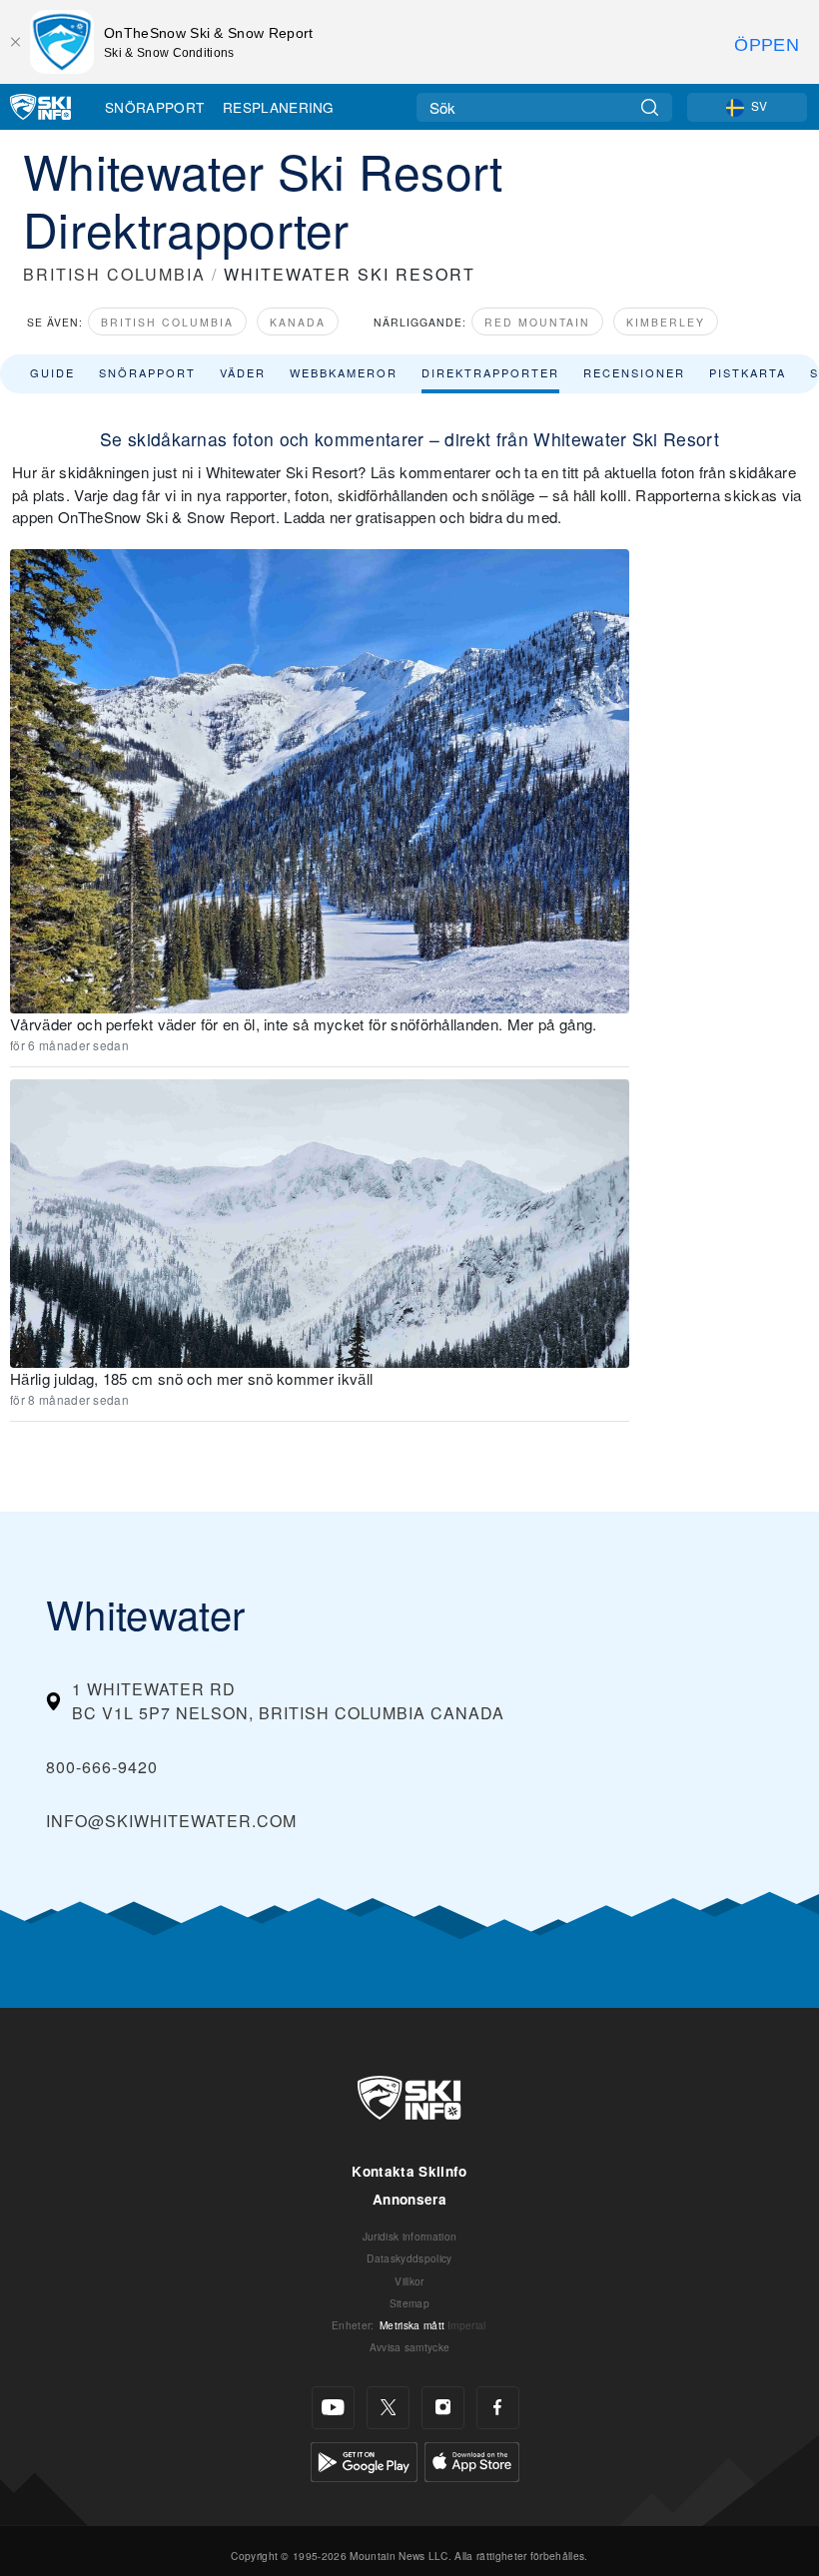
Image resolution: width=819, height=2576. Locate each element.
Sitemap (409, 2303)
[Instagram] (443, 2408)
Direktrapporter (490, 372)
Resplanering (279, 107)
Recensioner (634, 372)
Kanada (298, 322)
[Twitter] (388, 2408)
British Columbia (167, 322)
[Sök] (650, 107)
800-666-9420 (102, 1767)
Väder (243, 372)
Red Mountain (537, 322)
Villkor (409, 2281)
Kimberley (666, 322)
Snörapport (154, 107)
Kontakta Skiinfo (409, 2171)
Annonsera (409, 2199)
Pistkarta (748, 372)
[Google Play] (364, 2460)
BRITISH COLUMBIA (114, 274)
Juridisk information (409, 2236)
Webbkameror (344, 372)
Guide (52, 372)
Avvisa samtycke (410, 2347)
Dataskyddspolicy (409, 2258)
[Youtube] (333, 2408)
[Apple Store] (472, 2460)
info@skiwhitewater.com (171, 1821)
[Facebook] (498, 2408)
